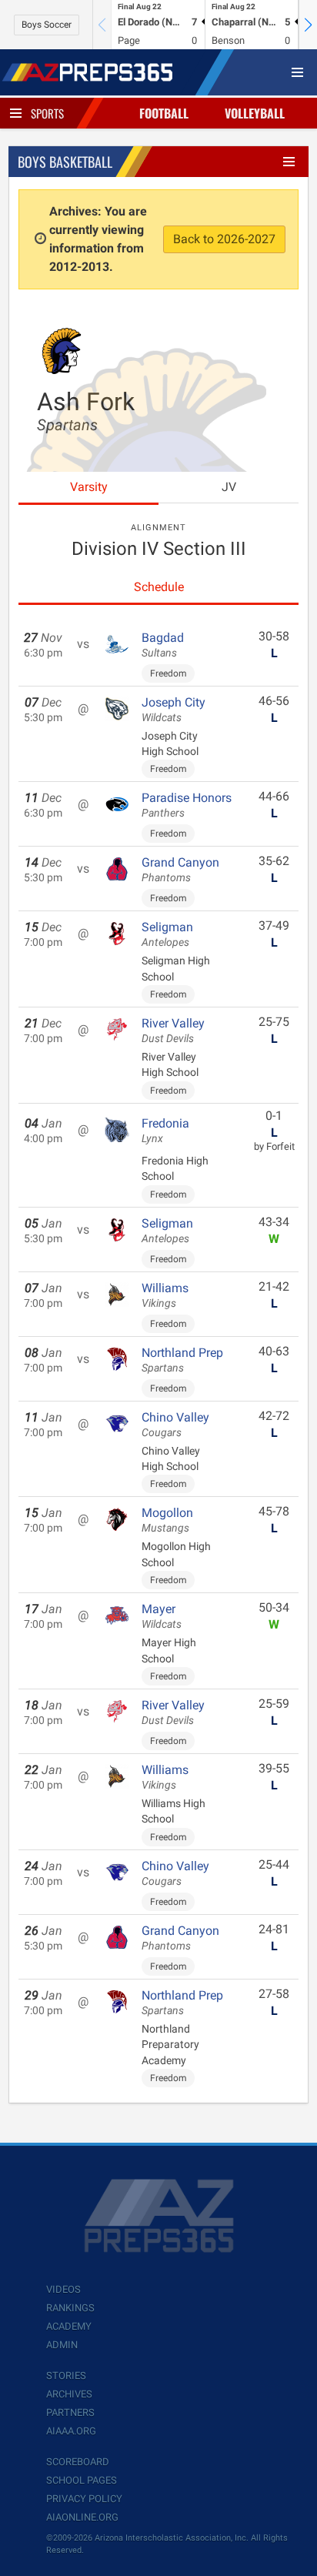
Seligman (167, 934)
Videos (63, 2289)
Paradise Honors (187, 805)
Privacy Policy (84, 2499)
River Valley (173, 1031)
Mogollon (167, 1520)
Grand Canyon (180, 870)
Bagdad (163, 645)
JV (229, 487)
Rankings (70, 2308)
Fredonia (165, 1131)
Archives (69, 2394)
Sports (47, 113)
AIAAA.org (71, 2431)
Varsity (89, 487)
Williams (165, 1295)
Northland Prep (182, 1360)
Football (164, 113)
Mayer (162, 1616)
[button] (308, 25)
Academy (69, 2326)
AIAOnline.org (82, 2517)
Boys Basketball (65, 162)
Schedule (159, 587)
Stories (66, 2376)
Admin (62, 2345)
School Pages (82, 2480)
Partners (70, 2412)
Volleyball (255, 113)
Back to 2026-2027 (224, 239)
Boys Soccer (47, 25)
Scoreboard (78, 2462)
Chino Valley (175, 1425)
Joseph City (174, 710)
